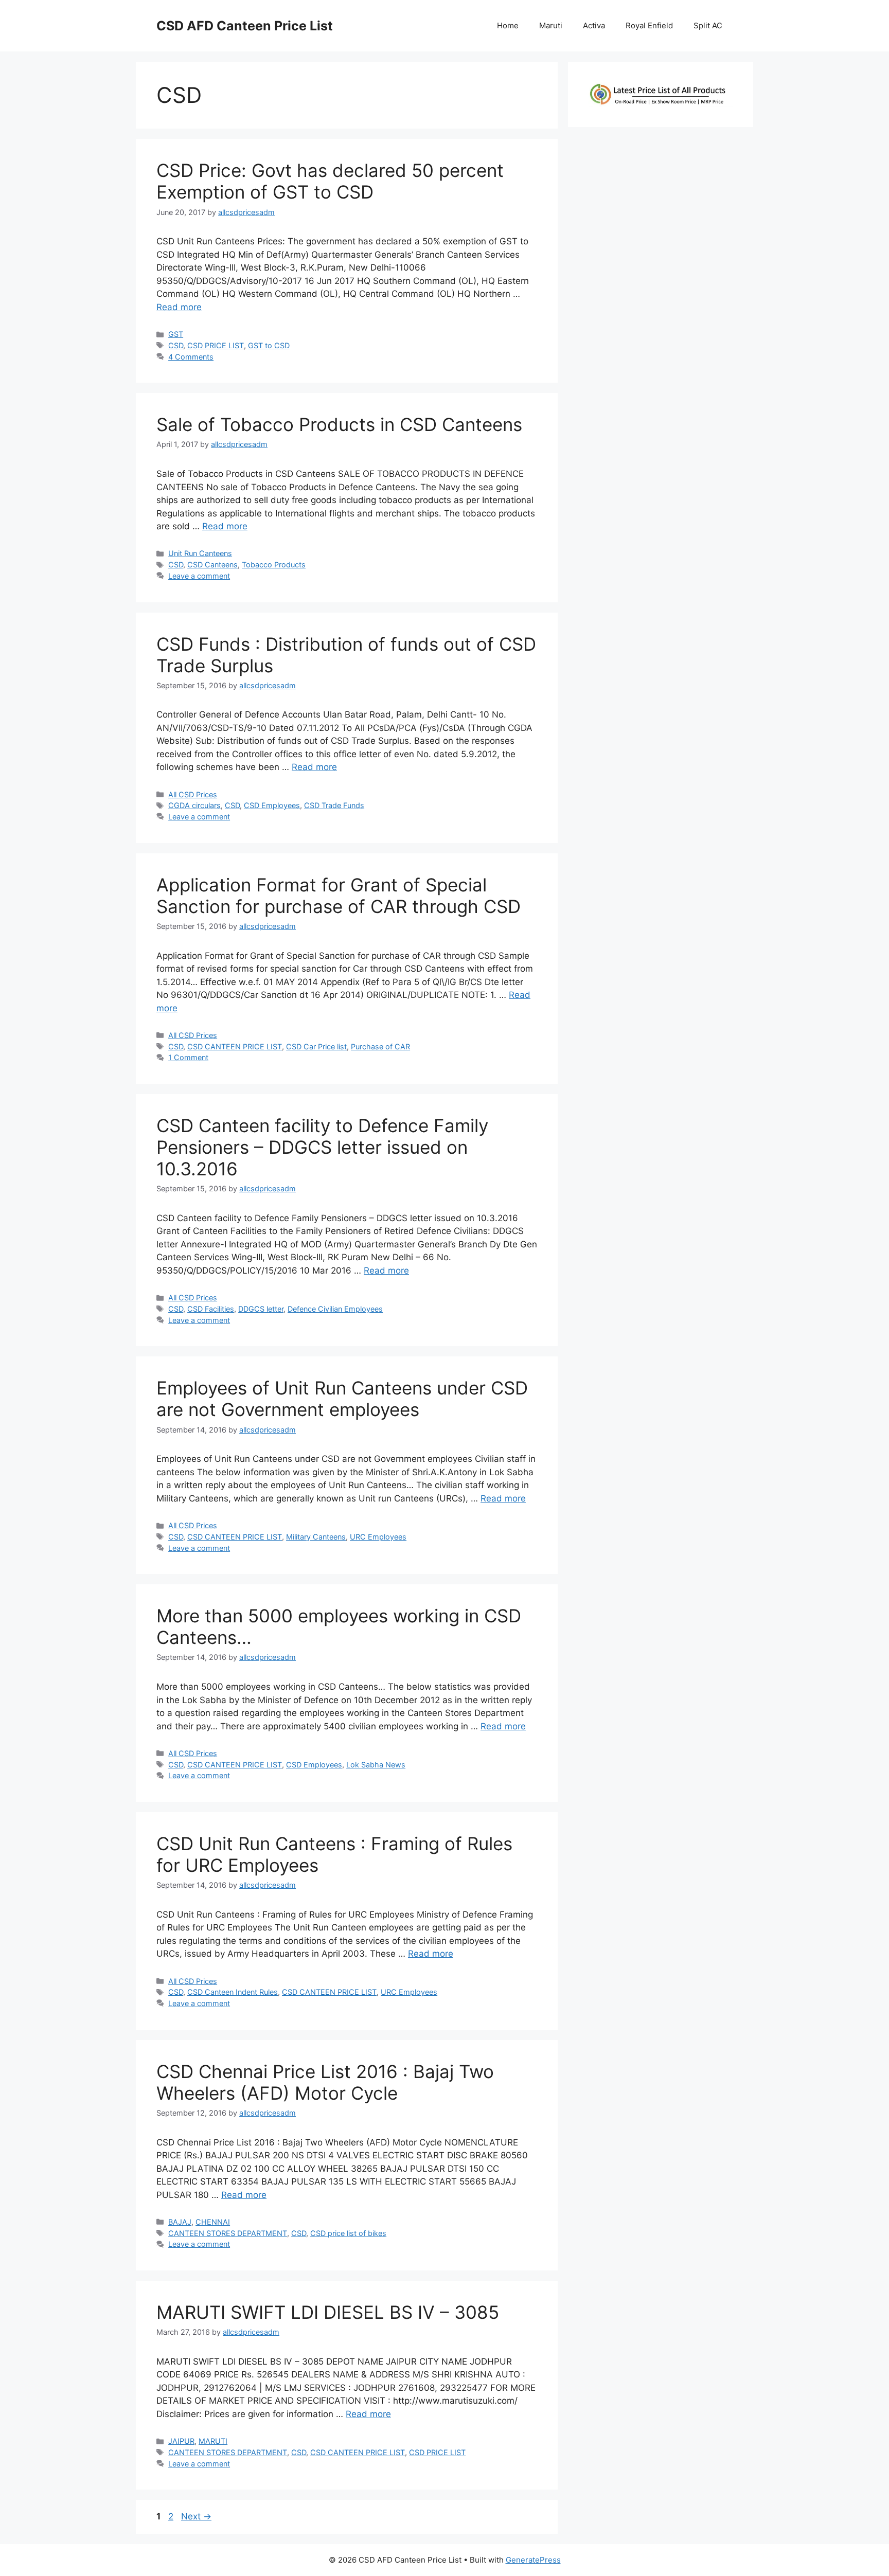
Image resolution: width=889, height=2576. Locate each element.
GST (176, 334)
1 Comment (188, 1057)
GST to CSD (269, 345)
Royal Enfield (649, 25)
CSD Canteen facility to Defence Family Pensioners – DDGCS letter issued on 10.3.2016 (322, 1147)
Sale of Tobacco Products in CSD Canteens (339, 424)
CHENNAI (213, 2222)
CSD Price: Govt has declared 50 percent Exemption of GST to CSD (330, 181)
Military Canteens (316, 1537)
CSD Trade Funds (334, 805)
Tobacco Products (274, 565)
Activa (594, 25)
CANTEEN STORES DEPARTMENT (228, 2233)
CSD (176, 345)
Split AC (708, 25)
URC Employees (378, 1537)
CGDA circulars (194, 805)
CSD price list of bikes (348, 2233)
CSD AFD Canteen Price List (245, 26)
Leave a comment (199, 576)
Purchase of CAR (380, 1046)
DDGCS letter (261, 1309)
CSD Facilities (211, 1309)
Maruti (551, 25)
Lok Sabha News (376, 1765)
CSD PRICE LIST (216, 345)
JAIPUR (181, 2441)
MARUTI (213, 2441)
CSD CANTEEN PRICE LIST (235, 1046)
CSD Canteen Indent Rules (233, 1992)
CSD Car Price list (316, 1046)
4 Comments (191, 357)
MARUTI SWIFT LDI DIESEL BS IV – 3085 (328, 2312)
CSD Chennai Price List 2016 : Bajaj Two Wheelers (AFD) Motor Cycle (325, 2082)
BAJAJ (180, 2222)
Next (196, 2516)
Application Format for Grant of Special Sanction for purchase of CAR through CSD (339, 896)
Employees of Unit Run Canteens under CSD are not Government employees (342, 1399)
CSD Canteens (212, 565)
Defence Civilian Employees (335, 1309)
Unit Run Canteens (200, 553)
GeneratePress (533, 2560)
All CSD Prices (193, 794)
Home (508, 25)
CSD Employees (272, 805)
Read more (179, 307)
